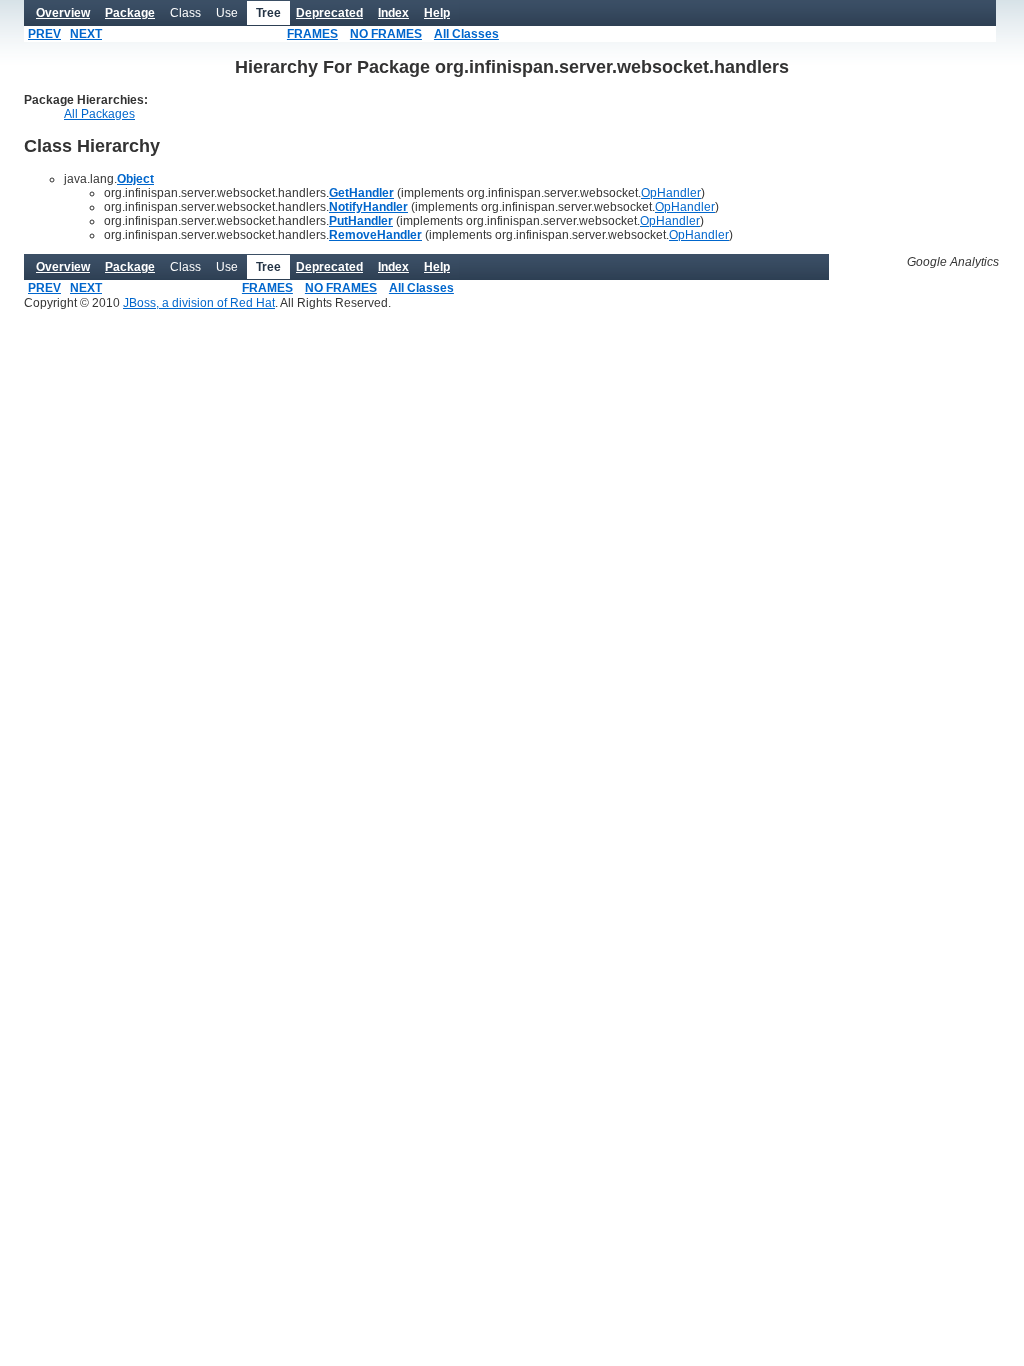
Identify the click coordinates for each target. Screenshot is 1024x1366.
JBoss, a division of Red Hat (199, 303)
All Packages (99, 114)
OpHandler (671, 193)
